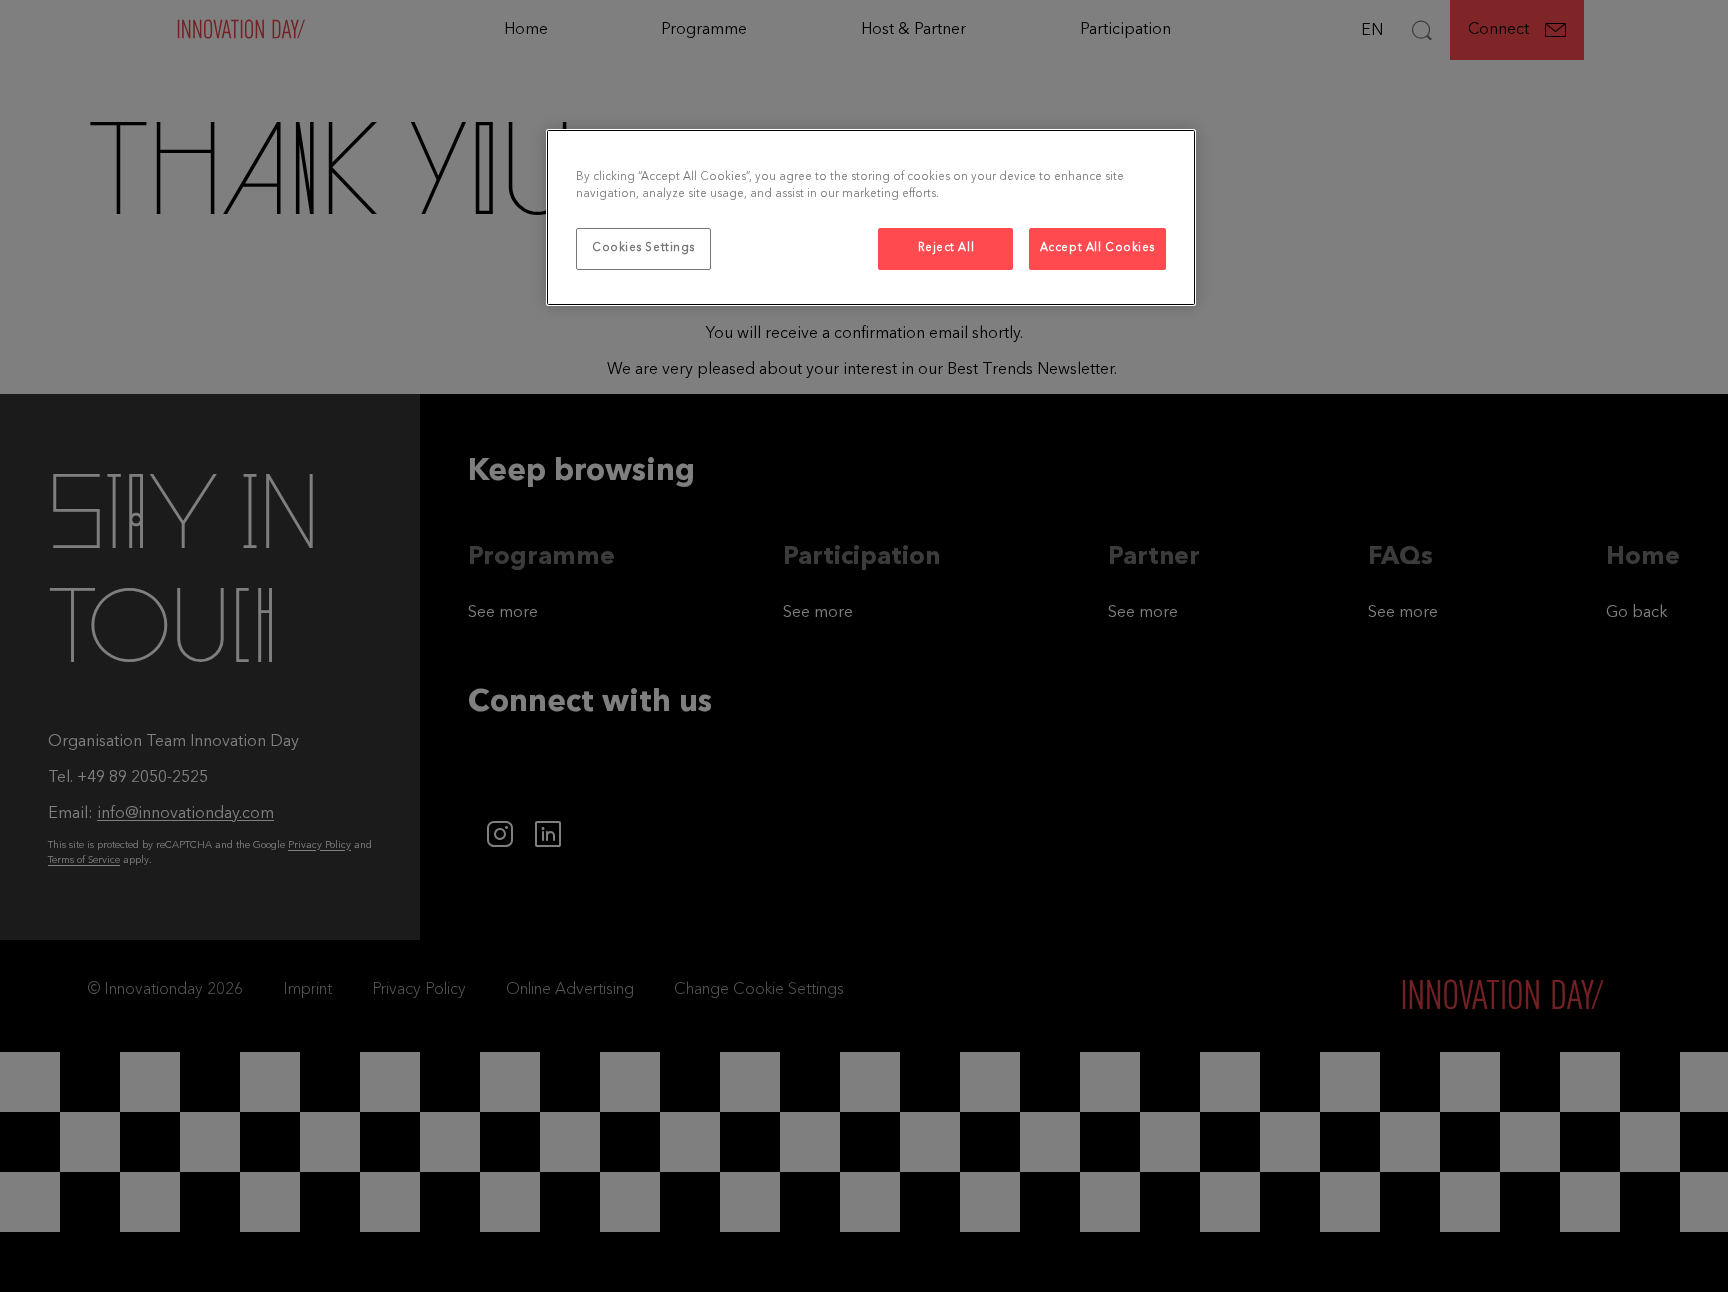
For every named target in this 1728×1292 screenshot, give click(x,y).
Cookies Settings (643, 248)
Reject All (946, 248)
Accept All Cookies (1097, 248)
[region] (871, 217)
